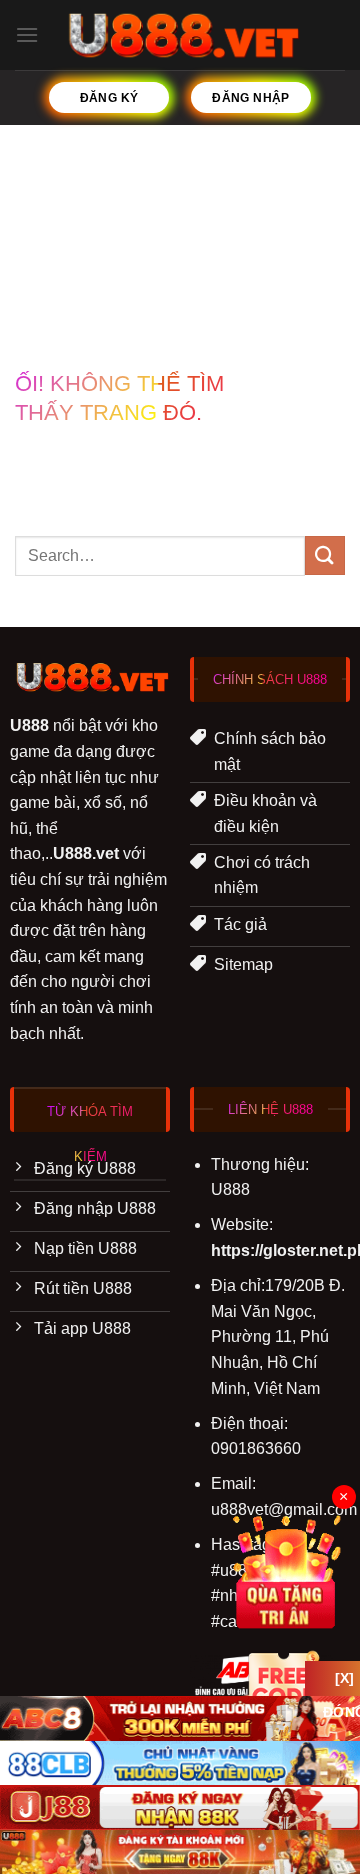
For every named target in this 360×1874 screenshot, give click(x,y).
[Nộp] (325, 555)
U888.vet (86, 853)
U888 (29, 725)
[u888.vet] (180, 35)
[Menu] (27, 34)
